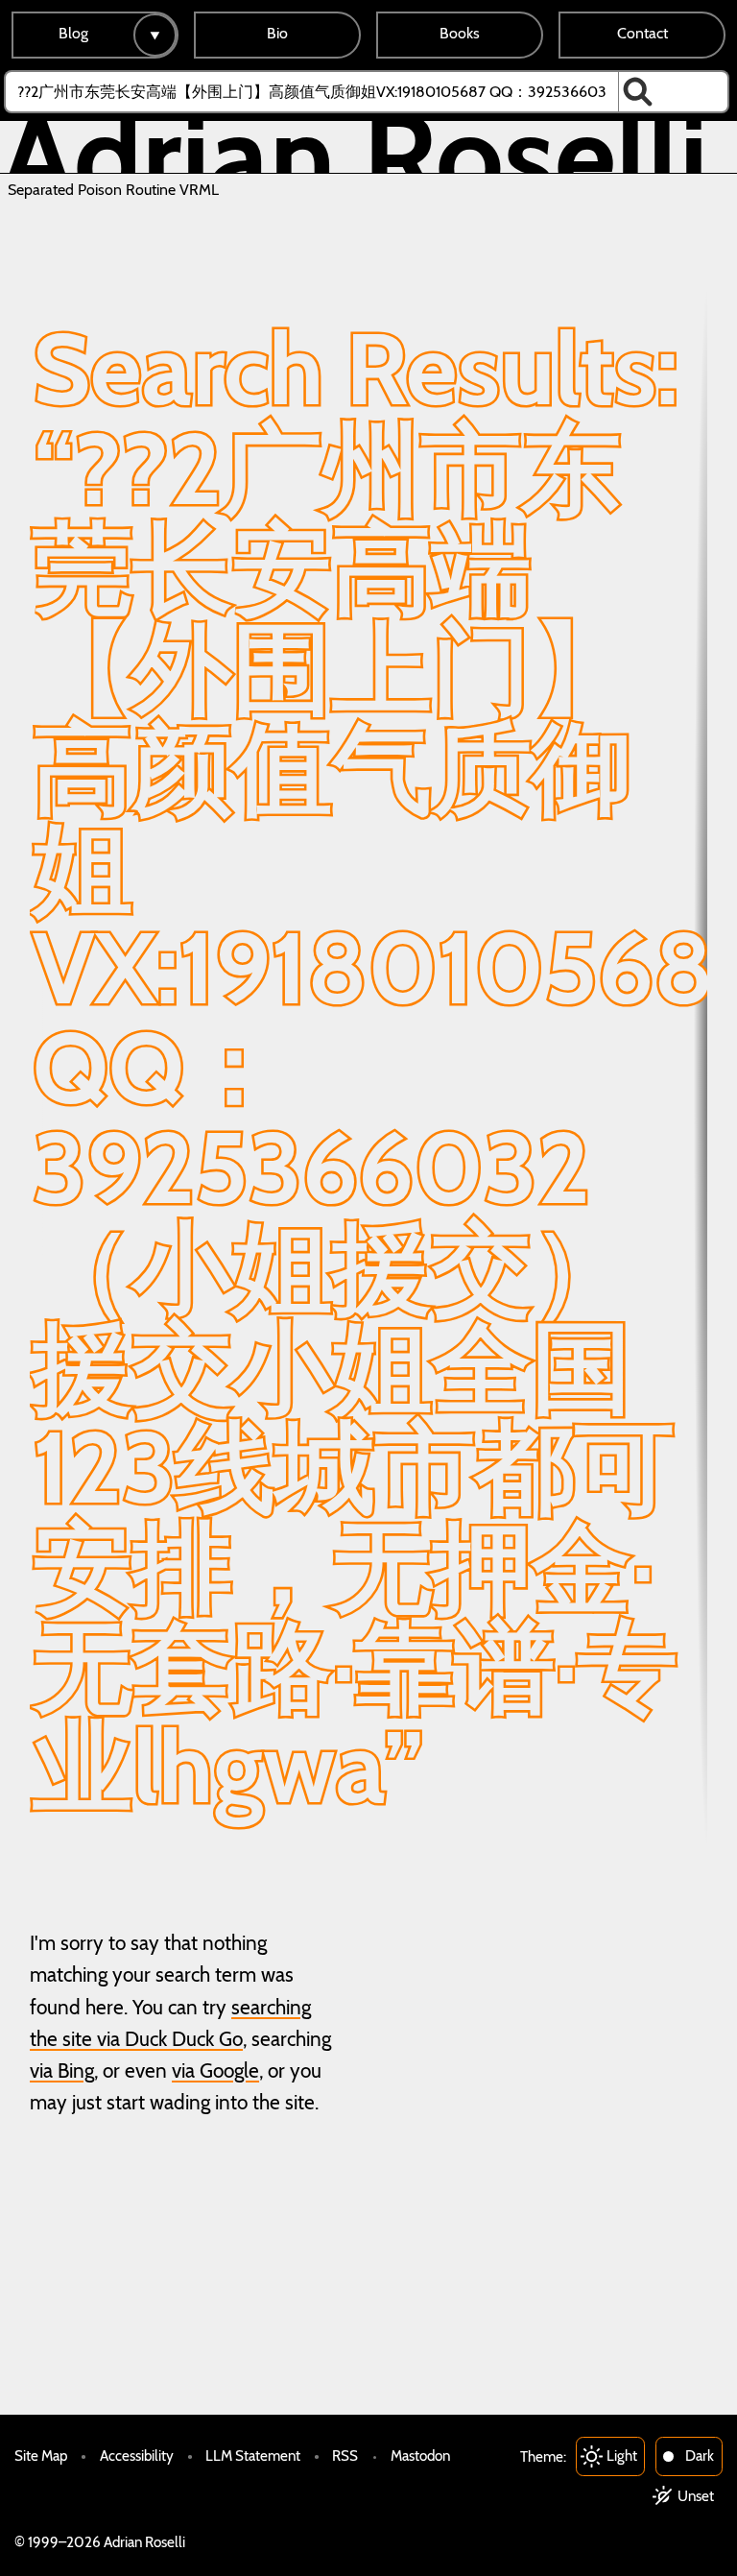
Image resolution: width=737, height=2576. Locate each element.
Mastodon (420, 2456)
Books (460, 33)
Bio (277, 33)
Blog (73, 33)
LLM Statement (253, 2456)
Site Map (41, 2456)
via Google (215, 2070)
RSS (345, 2456)
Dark (700, 2456)
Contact (642, 33)
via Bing (62, 2070)
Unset (696, 2496)
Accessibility (137, 2456)
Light (622, 2456)
